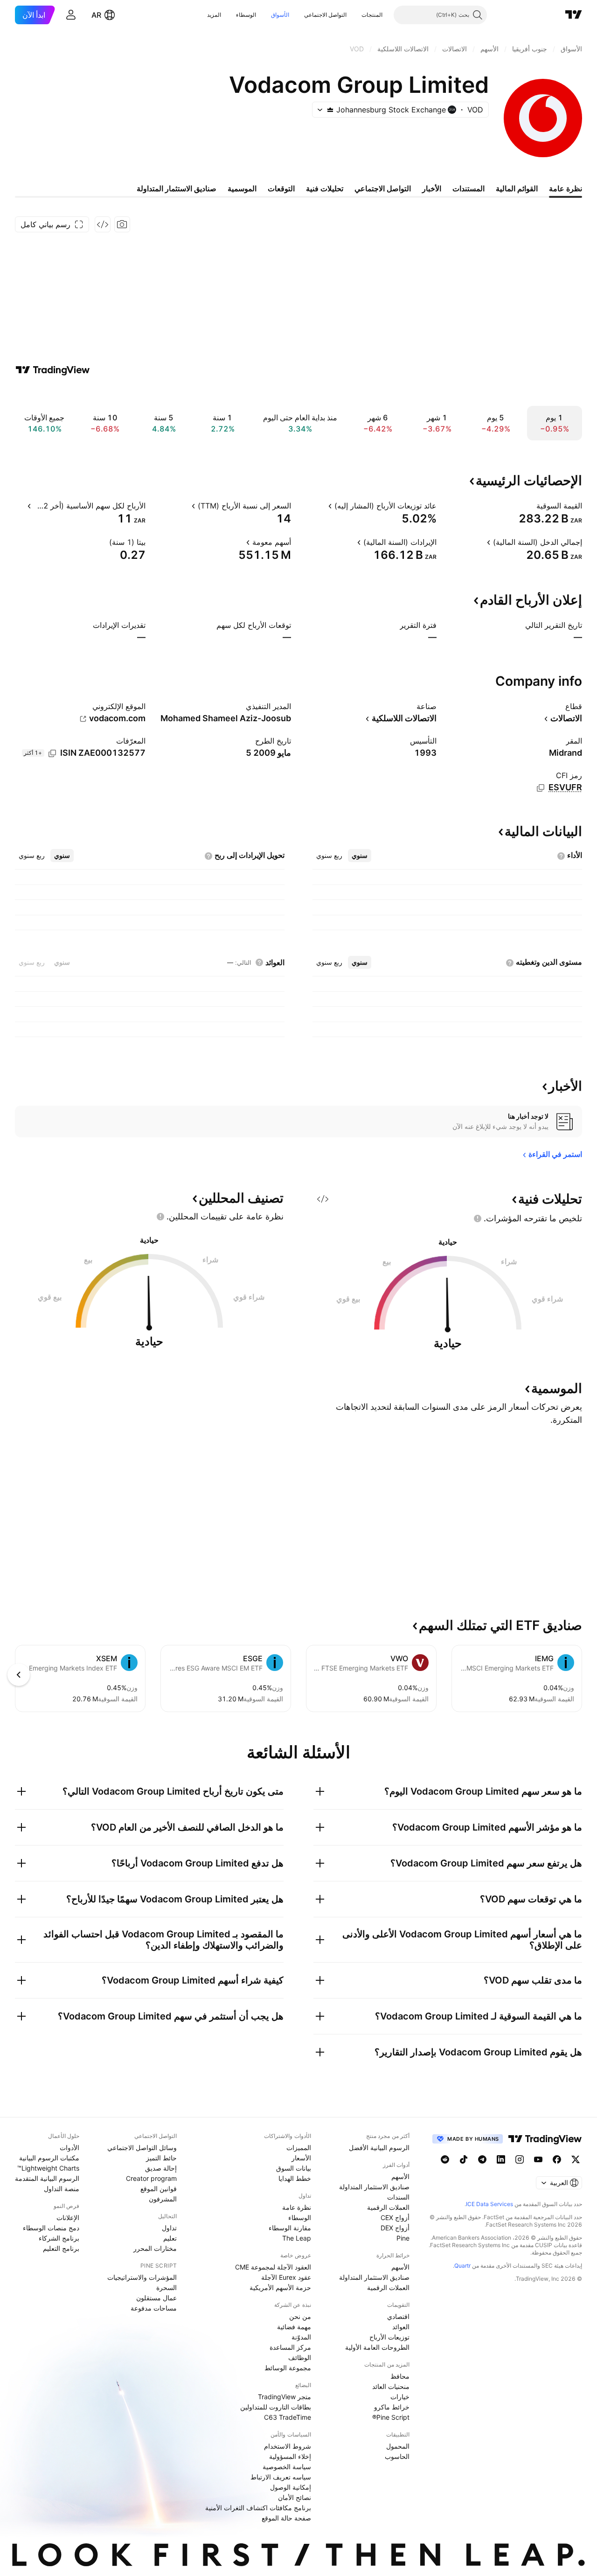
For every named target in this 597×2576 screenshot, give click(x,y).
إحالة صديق (161, 2168)
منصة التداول (62, 2189)
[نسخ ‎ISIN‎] (52, 753)
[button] (354, 15)
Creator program (151, 2178)
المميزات (299, 2148)
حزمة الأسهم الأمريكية (280, 2287)
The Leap (297, 2238)
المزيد (214, 15)
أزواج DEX (395, 2228)
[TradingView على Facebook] (557, 2159)
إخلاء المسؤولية (290, 2456)
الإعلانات (68, 2217)
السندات (398, 2197)
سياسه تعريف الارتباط (281, 2477)
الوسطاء (246, 15)
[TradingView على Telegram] (482, 2159)
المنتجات (372, 15)
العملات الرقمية (388, 2207)
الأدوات (69, 2148)
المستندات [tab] (469, 188)
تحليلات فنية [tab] (325, 188)
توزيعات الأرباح (389, 2337)
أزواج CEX (395, 2217)
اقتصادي (398, 2316)
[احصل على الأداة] (103, 224)
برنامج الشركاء (59, 2238)
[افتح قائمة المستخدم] (71, 15)
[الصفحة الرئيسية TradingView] (574, 15)
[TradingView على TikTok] (464, 2159)
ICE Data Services (489, 2204)
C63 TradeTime (288, 2417)
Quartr (462, 2266)
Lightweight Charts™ (48, 2168)
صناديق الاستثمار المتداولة (374, 2187)
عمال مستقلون (156, 2298)
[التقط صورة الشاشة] (122, 224)
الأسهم (400, 2176)
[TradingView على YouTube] (538, 2159)
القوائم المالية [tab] (517, 188)
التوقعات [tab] (281, 188)
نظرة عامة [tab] (566, 188)
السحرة (167, 2287)
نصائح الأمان (295, 2497)
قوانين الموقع (159, 2189)
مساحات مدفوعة (154, 2308)
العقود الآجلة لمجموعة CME (273, 2267)
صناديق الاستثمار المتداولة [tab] (177, 188)
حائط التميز (161, 2158)
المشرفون (163, 2199)
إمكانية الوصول (291, 2487)
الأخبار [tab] (432, 188)
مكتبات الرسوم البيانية (49, 2158)
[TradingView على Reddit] (445, 2159)
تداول (169, 2228)
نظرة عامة (297, 2207)
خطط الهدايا (295, 2178)
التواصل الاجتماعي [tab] (383, 188)
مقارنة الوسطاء (290, 2228)
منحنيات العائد (391, 2386)
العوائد (401, 2327)
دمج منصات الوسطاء (51, 2228)
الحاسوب (397, 2456)
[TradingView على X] (576, 2159)
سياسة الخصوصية (287, 2467)
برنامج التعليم (61, 2248)
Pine (403, 2238)
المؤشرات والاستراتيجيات (142, 2277)
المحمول (398, 2446)
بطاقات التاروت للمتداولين (276, 2407)
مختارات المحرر (155, 2248)
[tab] (360, 856)
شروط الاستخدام (288, 2446)
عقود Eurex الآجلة (286, 2277)
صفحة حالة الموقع (286, 2518)
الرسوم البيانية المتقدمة (47, 2178)
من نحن (300, 2316)
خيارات (400, 2397)
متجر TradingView (285, 2397)
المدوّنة (301, 2337)
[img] (330, 110)
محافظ (400, 2376)
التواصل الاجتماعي (325, 15)
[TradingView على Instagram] (520, 2159)
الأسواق (280, 15)
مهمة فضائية (294, 2327)
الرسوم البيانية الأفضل (379, 2148)
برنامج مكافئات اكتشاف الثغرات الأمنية (258, 2508)
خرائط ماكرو (392, 2407)
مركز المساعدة (290, 2347)
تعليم (170, 2238)
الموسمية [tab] (242, 188)
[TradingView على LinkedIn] (501, 2159)
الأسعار (301, 2158)
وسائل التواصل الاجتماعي (142, 2148)
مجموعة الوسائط (288, 2368)
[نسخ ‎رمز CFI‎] (541, 788)
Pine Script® (391, 2417)
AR (96, 15)
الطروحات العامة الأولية (377, 2347)
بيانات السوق (294, 2168)
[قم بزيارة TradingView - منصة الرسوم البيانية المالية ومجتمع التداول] (53, 370)
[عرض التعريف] (530, 506)
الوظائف (300, 2357)
